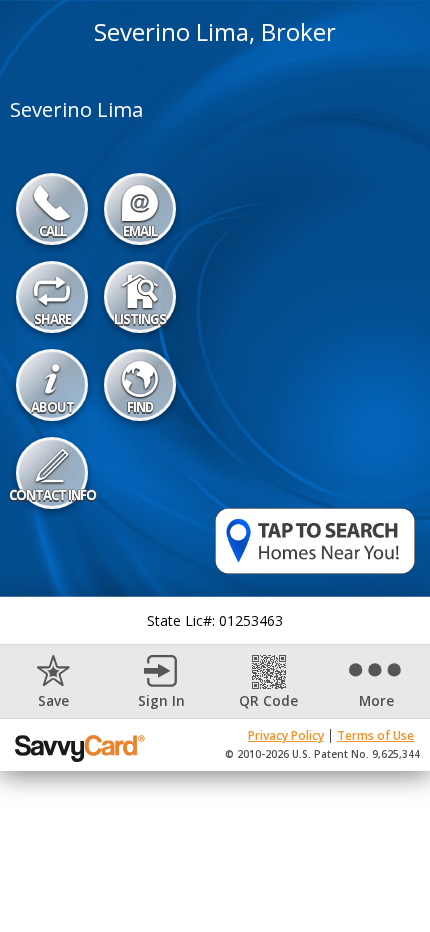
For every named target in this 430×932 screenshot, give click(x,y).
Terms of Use (375, 735)
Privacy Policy (286, 735)
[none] (54, 682)
